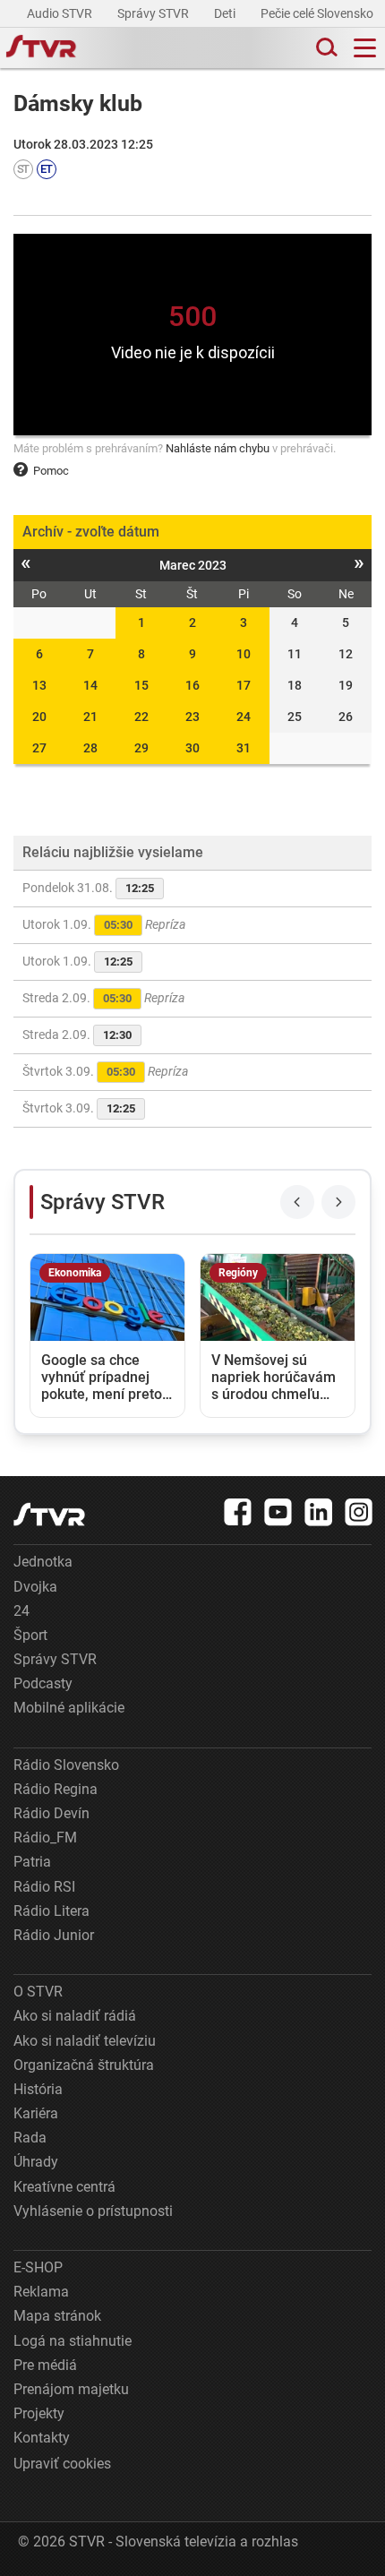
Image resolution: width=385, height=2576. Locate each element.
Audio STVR (61, 13)
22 (141, 717)
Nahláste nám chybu (218, 448)
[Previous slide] (297, 1202)
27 (39, 748)
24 (244, 717)
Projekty (39, 2413)
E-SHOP (38, 2267)
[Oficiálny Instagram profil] (359, 1512)
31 (244, 748)
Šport (30, 1635)
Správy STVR (154, 13)
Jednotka (43, 1562)
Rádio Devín (51, 1813)
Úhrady (36, 2162)
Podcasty (43, 1683)
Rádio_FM (45, 1838)
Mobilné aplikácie (69, 1708)
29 (141, 748)
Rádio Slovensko (66, 1765)
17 (244, 685)
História (38, 2089)
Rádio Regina (56, 1789)
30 (192, 748)
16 (192, 685)
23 (192, 717)
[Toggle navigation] (365, 48)
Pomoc (51, 471)
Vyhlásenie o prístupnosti (93, 2211)
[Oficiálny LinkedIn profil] (319, 1512)
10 (244, 654)
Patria (32, 1862)
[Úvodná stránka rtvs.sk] (41, 48)
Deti (226, 13)
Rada (30, 2138)
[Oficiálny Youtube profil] (278, 1512)
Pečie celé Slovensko (318, 13)
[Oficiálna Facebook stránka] (238, 1512)
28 (90, 748)
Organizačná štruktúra (84, 2065)
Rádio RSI (44, 1887)
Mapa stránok (57, 2316)
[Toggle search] (325, 48)
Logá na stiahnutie (73, 2341)
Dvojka (35, 1587)
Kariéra (36, 2113)
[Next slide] (338, 1202)
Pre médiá (45, 2365)
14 (90, 685)
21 (90, 717)
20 (39, 717)
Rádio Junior (54, 1935)
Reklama (41, 2292)
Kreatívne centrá (64, 2187)
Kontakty (42, 2438)
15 (141, 685)
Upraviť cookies (62, 2464)
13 (39, 685)
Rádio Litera (51, 1911)
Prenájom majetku (71, 2389)
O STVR (38, 1992)
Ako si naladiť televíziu (85, 2041)
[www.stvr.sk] (49, 1514)
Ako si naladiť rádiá (75, 2016)
